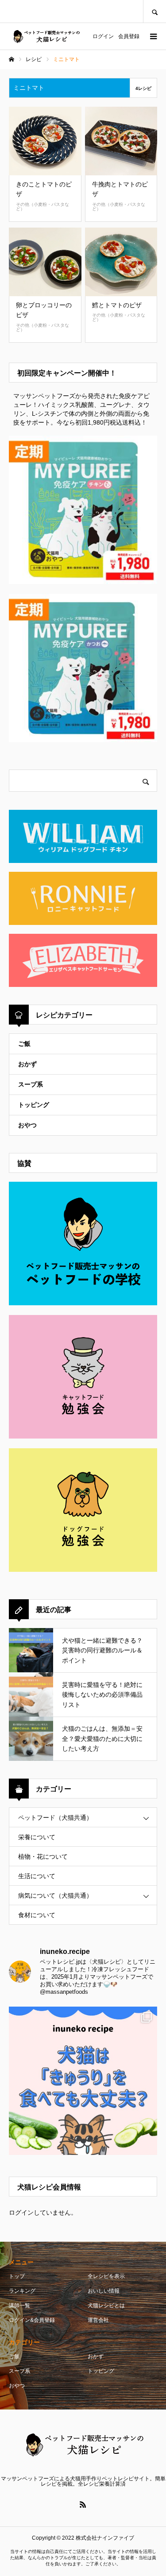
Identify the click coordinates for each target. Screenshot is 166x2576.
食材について (37, 1915)
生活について (37, 1876)
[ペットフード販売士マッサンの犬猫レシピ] (46, 37)
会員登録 (129, 36)
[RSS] (83, 2504)
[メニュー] (153, 36)
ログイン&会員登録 (32, 2320)
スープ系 (31, 1084)
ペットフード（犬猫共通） (55, 1818)
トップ (17, 2276)
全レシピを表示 (106, 2276)
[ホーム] (12, 59)
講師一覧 (19, 2305)
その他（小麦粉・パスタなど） (42, 207)
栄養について (37, 1837)
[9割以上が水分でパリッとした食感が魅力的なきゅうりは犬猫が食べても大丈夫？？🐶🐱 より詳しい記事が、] (83, 2081)
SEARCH (154, 11)
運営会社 (98, 2320)
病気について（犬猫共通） (55, 1895)
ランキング (22, 2291)
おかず (27, 1064)
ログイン (103, 36)
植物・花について (43, 1857)
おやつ (27, 1125)
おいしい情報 (104, 2291)
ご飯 (24, 1044)
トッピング (34, 1105)
